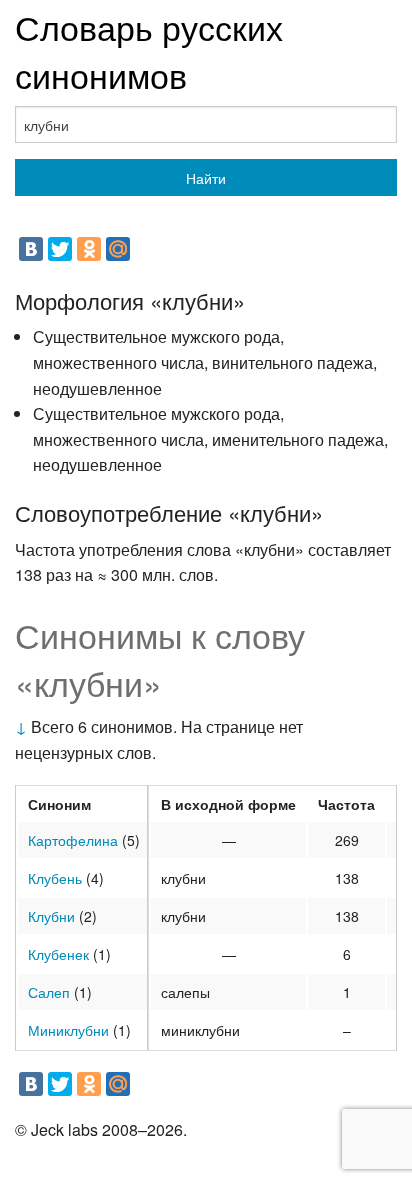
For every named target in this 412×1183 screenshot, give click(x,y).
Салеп (49, 992)
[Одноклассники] (89, 249)
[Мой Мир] (118, 249)
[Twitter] (60, 249)
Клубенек (58, 954)
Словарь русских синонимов (149, 50)
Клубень (55, 878)
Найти (206, 178)
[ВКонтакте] (31, 249)
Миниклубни (68, 1030)
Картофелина (73, 840)
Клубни (51, 916)
